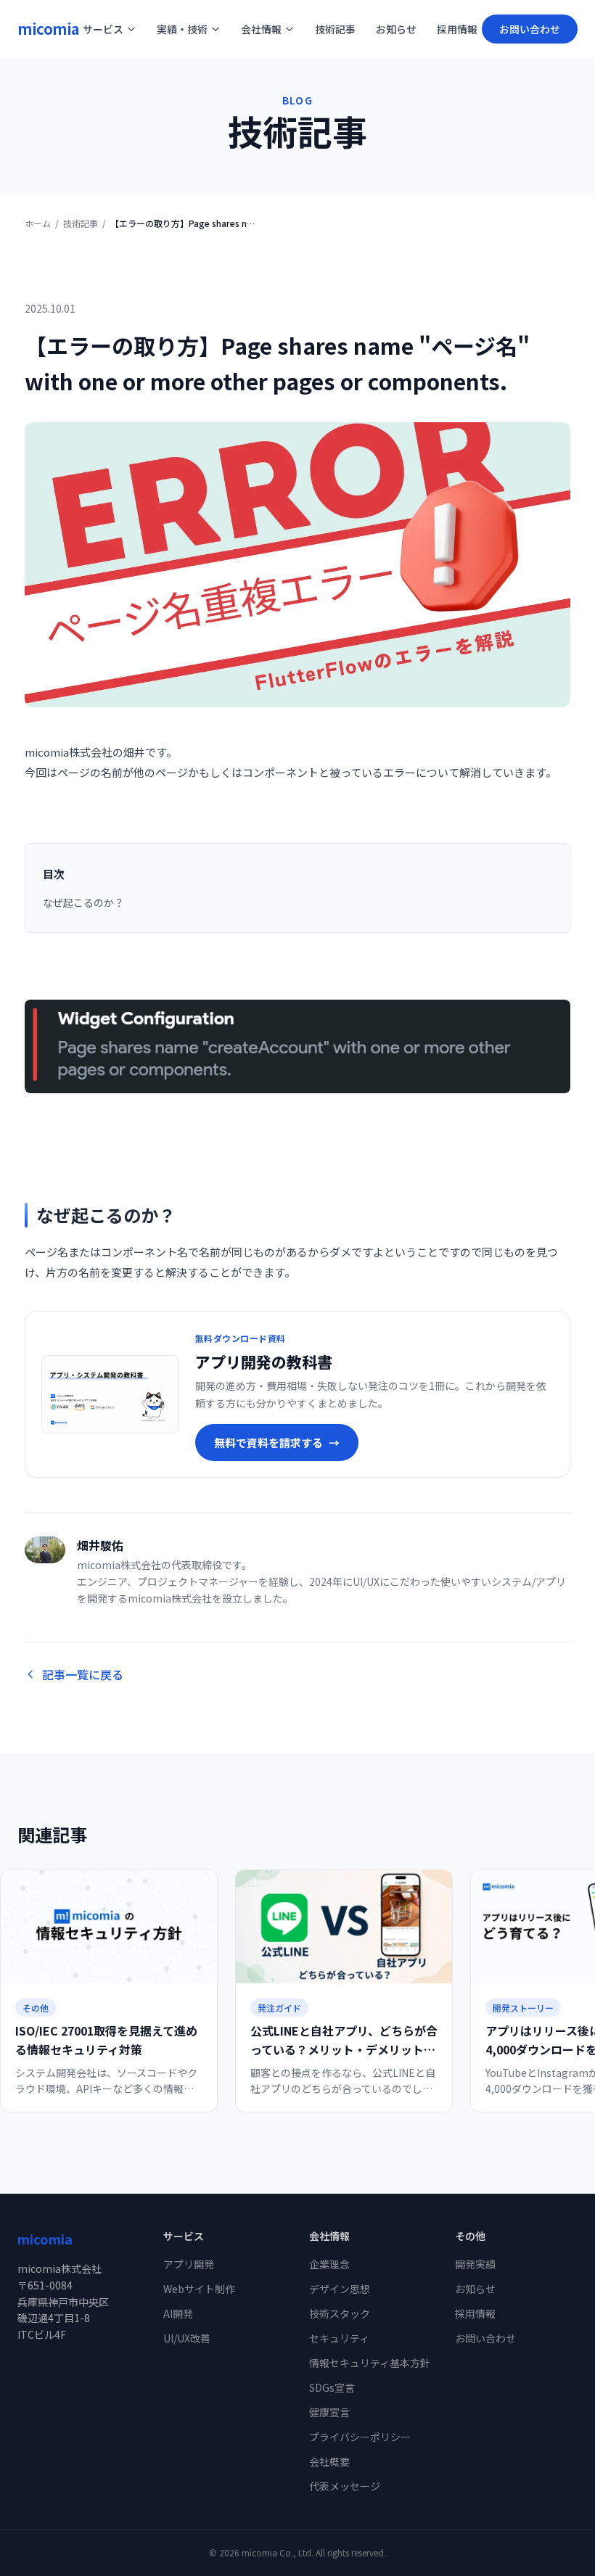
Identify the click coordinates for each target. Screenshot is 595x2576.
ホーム (38, 223)
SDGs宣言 (332, 2387)
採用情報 (457, 29)
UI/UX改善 (187, 2338)
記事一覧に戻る (83, 1674)
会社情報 (261, 29)
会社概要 (329, 2461)
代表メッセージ (345, 2486)
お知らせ (396, 29)
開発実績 (475, 2264)
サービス (103, 29)
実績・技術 (182, 29)
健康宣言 (329, 2412)
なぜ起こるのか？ (83, 902)
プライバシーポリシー (360, 2437)
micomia (48, 29)
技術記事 (335, 29)
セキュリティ (339, 2338)
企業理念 (329, 2264)
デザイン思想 (340, 2289)
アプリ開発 (189, 2264)
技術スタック (340, 2313)
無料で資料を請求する (277, 1443)
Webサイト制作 (199, 2289)
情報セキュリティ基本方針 (370, 2363)
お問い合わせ (530, 29)
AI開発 (178, 2313)
